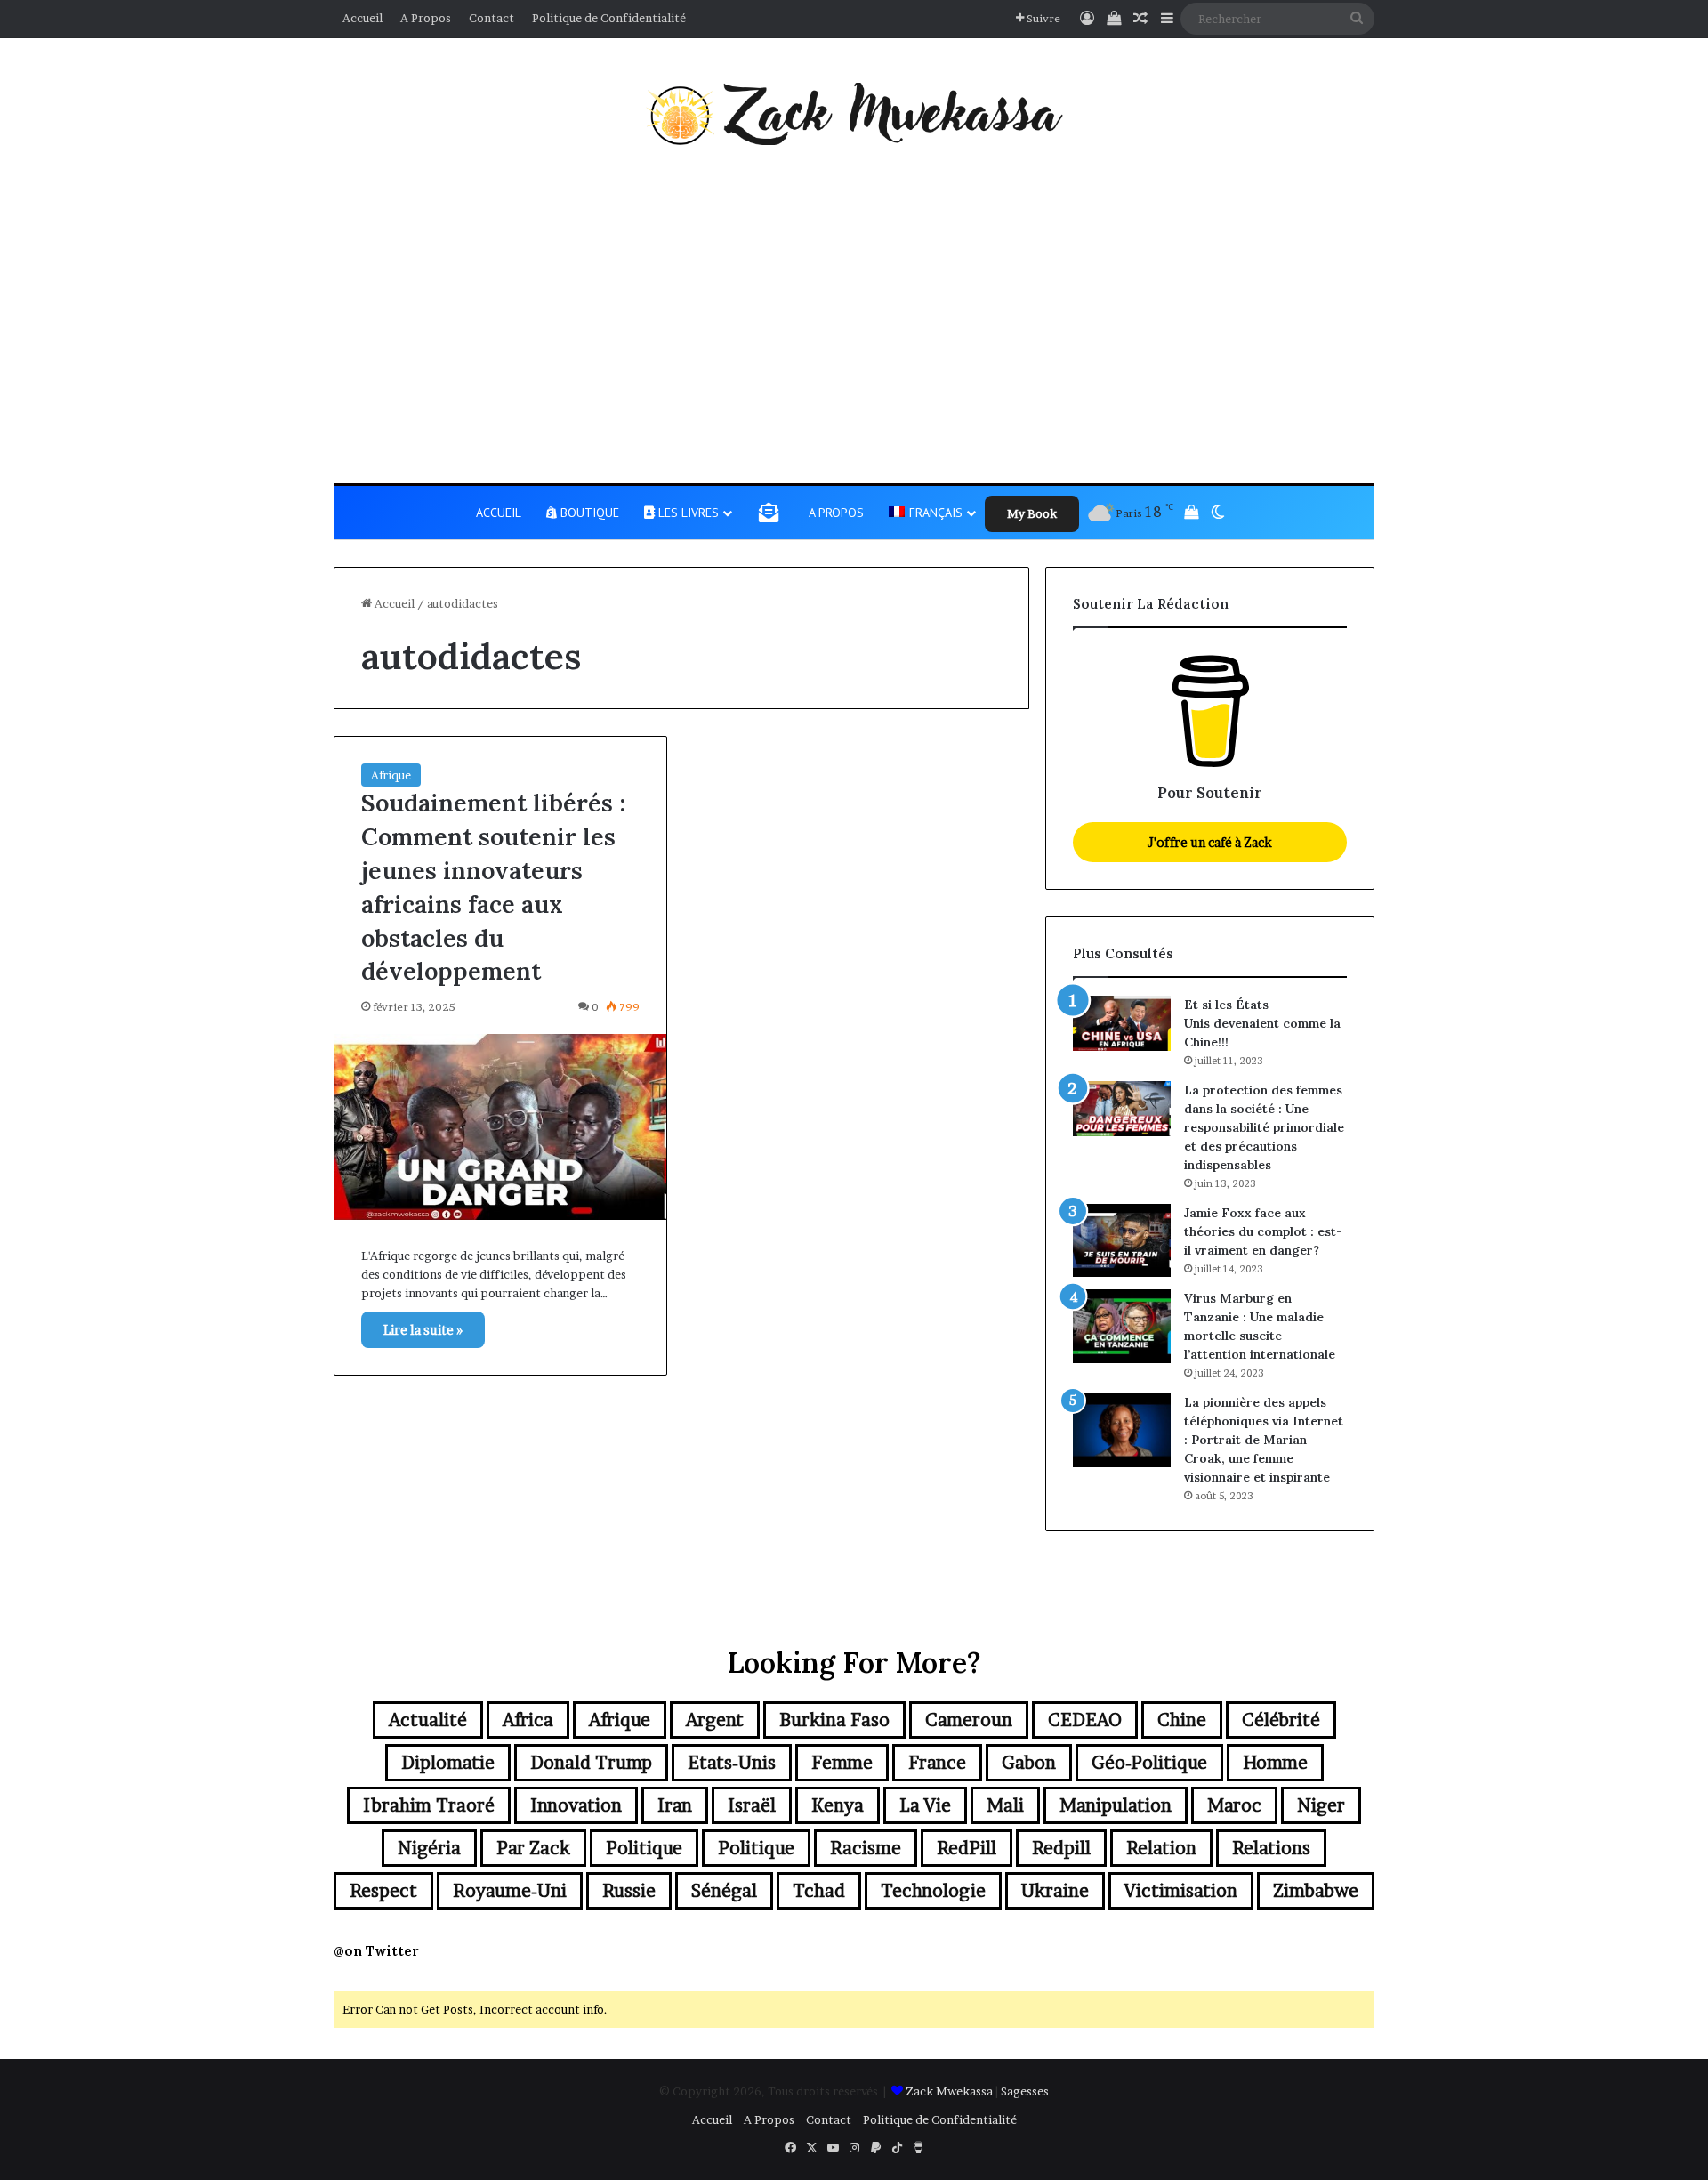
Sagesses (1025, 2091)
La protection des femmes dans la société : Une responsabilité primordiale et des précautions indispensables (1264, 1127)
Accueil (363, 18)
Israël (752, 1805)
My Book (1032, 513)
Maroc (1234, 1805)
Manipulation (1116, 1805)
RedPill (967, 1848)
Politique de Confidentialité (609, 18)
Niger (1321, 1805)
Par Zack (533, 1848)
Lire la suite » (423, 1330)
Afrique (391, 775)
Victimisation (1181, 1891)
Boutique (588, 513)
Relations (1271, 1848)
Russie (629, 1891)
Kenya (838, 1805)
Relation (1161, 1848)
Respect (383, 1891)
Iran (675, 1805)
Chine (1182, 1720)
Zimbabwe (1316, 1891)
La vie (925, 1805)
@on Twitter (376, 1951)
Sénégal (724, 1891)
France (937, 1763)
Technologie (933, 1891)
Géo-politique (1149, 1763)
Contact (491, 18)
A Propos (426, 18)
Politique (644, 1848)
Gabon (1029, 1763)
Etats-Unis (732, 1763)
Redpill (1061, 1848)
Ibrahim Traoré (429, 1805)
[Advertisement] (854, 314)
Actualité (428, 1720)
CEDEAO (1085, 1720)
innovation (576, 1805)
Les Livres (687, 513)
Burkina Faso (834, 1720)
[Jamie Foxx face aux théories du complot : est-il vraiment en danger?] (1122, 1241)
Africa (528, 1720)
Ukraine (1055, 1891)
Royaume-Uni (510, 1891)
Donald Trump (591, 1763)
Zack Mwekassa (949, 2091)
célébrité (1281, 1720)
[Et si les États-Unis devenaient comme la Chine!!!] (1122, 1023)
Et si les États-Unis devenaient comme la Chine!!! (1262, 1023)
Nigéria (429, 1848)
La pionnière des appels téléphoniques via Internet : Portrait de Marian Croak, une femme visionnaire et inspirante (1264, 1440)
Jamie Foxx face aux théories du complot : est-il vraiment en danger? (1263, 1231)
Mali (1005, 1805)
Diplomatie (448, 1763)
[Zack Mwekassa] (854, 114)
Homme (1275, 1763)
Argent (715, 1720)
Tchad (819, 1891)
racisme (866, 1848)
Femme (842, 1763)
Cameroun (969, 1720)
